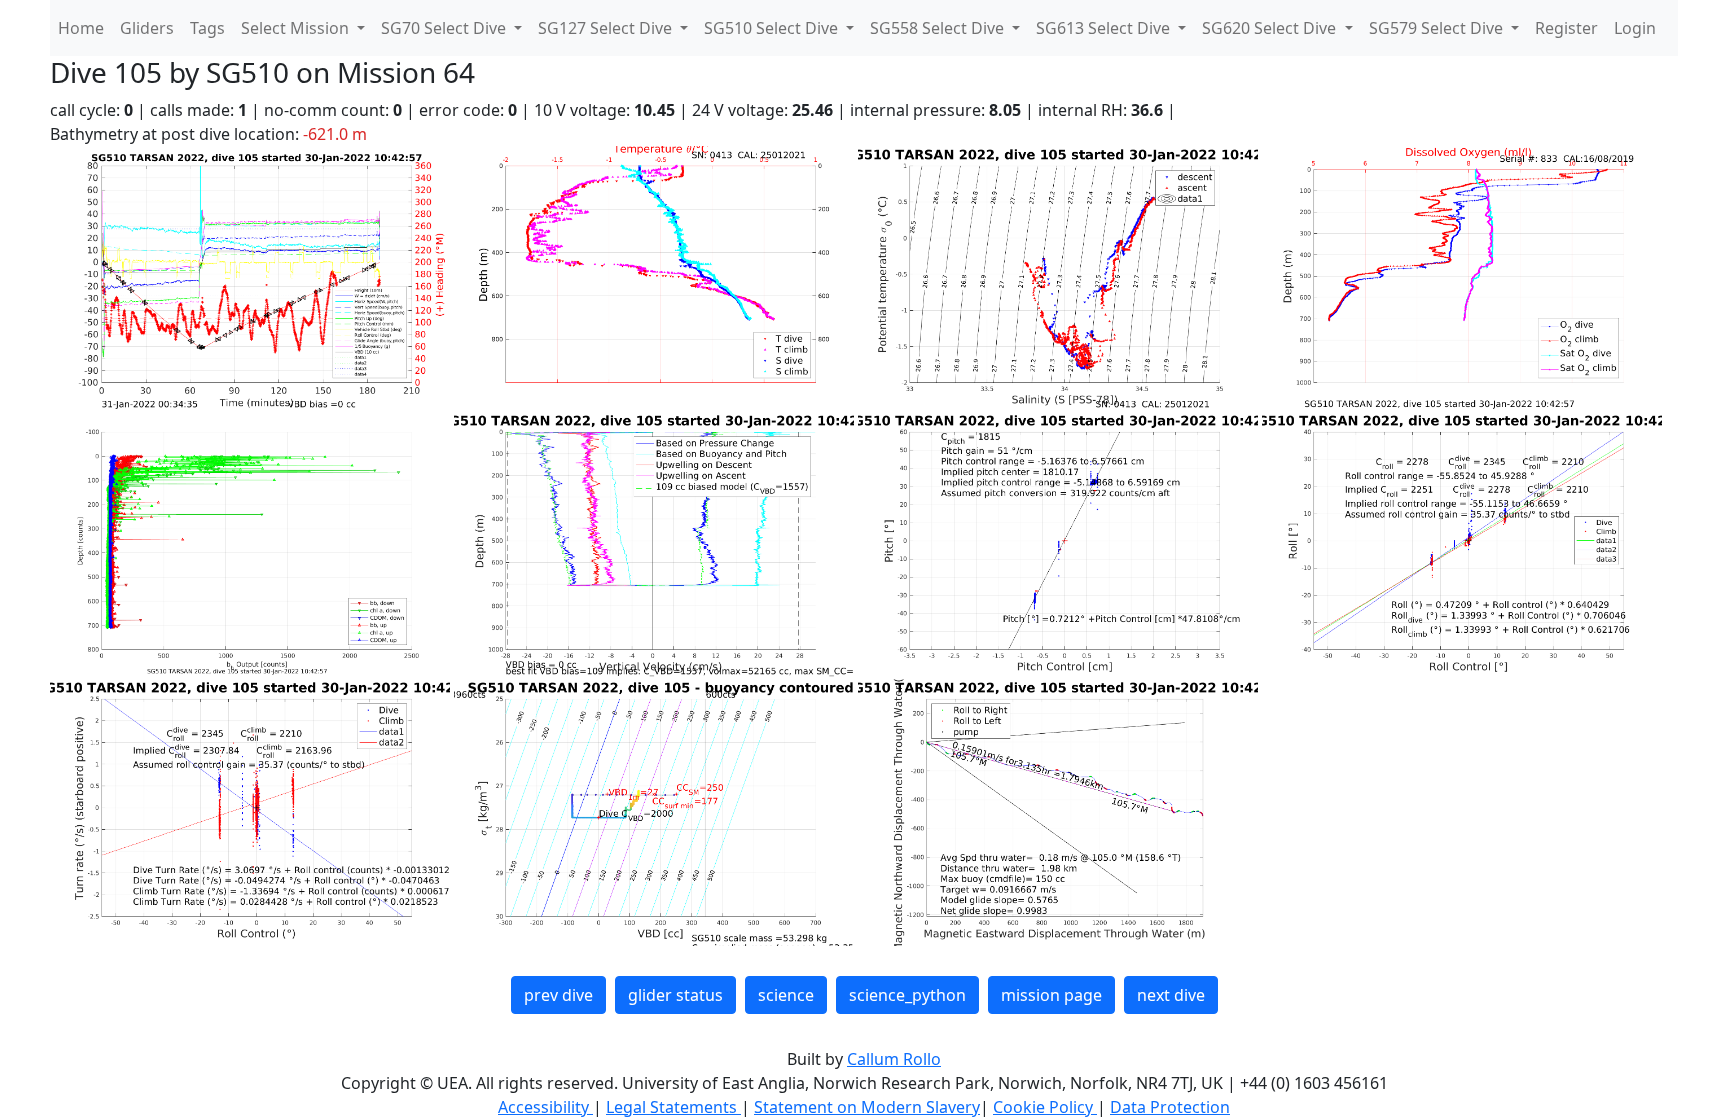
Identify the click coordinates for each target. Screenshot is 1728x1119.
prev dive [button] (558, 995)
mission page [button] (1051, 995)
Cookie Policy (1045, 1107)
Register (1566, 28)
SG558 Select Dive (939, 28)
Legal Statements (673, 1107)
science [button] (786, 995)
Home (81, 28)
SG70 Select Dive (445, 28)
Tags (207, 28)
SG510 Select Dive (773, 28)
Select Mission (297, 28)
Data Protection (1170, 1107)
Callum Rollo (894, 1059)
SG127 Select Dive (607, 28)
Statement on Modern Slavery (867, 1107)
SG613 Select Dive (1105, 28)
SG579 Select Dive (1438, 28)
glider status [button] (675, 995)
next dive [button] (1171, 995)
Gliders (147, 28)
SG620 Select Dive (1271, 28)
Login (1635, 28)
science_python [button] (907, 995)
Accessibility (545, 1107)
